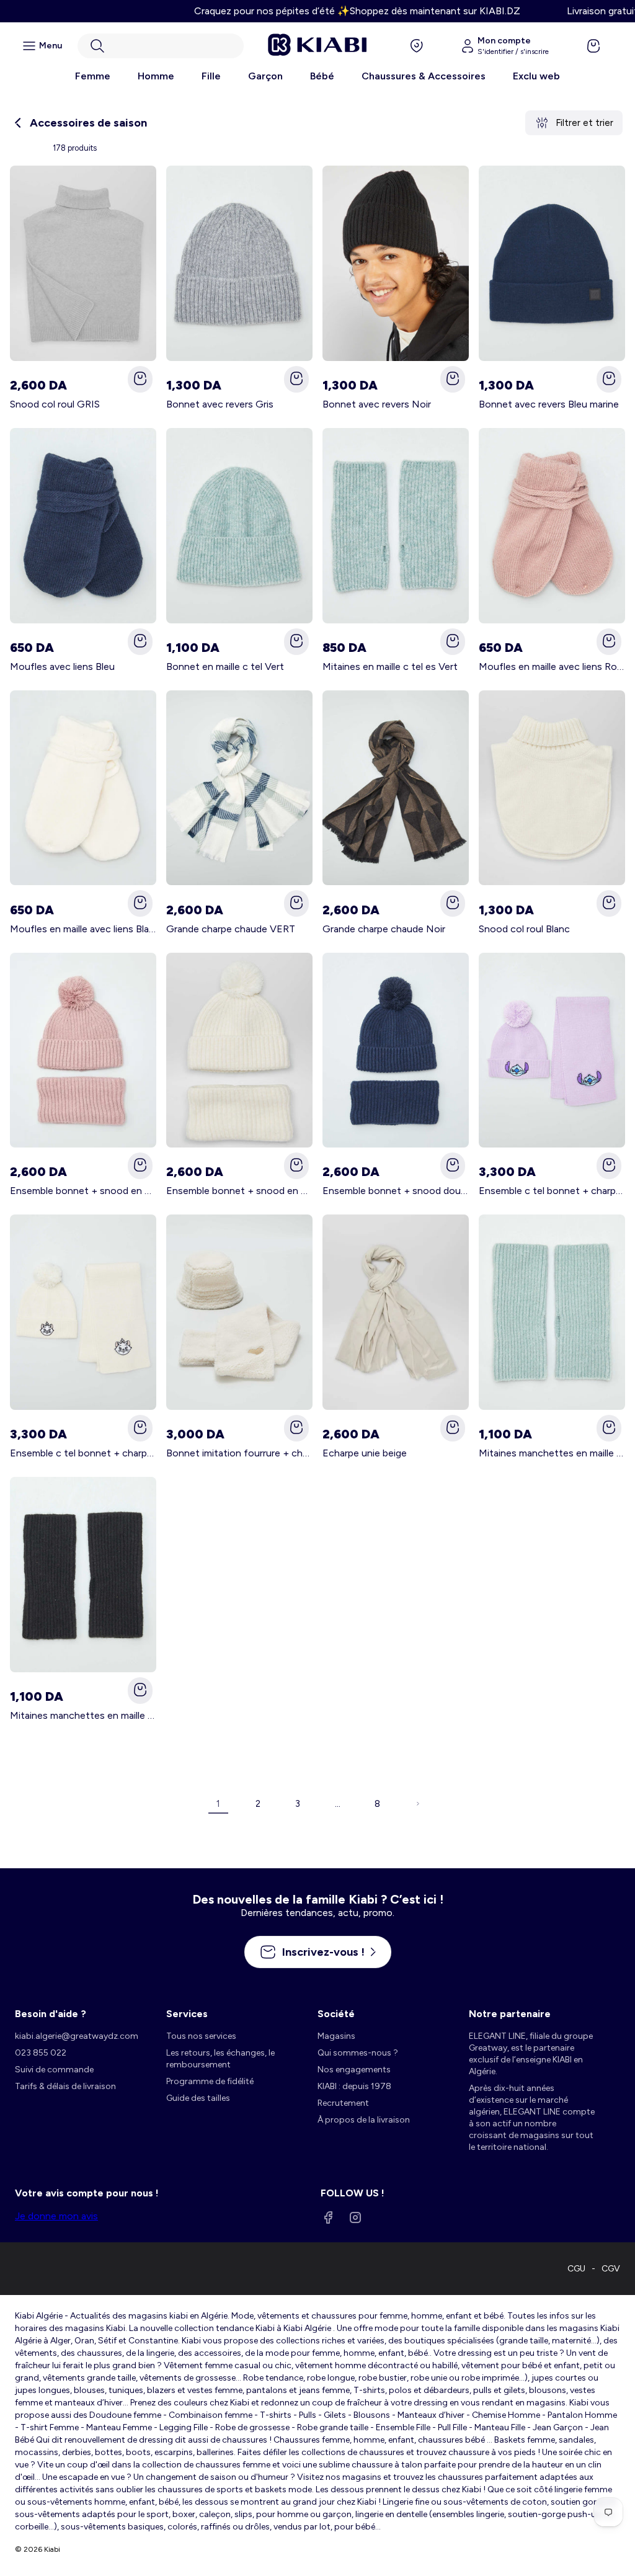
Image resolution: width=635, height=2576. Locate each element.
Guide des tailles (198, 2098)
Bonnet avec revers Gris (220, 404)
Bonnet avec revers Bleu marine (549, 404)
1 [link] (218, 1804)
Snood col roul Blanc (524, 929)
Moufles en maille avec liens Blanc (83, 929)
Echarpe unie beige (365, 1453)
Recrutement (343, 2103)
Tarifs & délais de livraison (65, 2086)
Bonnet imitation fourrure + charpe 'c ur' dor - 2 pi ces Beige (239, 1453)
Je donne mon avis (56, 2216)
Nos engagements (354, 2070)
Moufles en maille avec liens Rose (552, 666)
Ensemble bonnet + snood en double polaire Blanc (239, 1191)
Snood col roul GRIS (55, 404)
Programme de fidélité (210, 2081)
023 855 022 (41, 2053)
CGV (611, 2269)
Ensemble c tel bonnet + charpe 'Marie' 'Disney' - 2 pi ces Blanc (83, 1453)
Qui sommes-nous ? (358, 2053)
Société (336, 2014)
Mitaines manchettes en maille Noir (83, 1715)
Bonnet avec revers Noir (377, 404)
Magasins (336, 2036)
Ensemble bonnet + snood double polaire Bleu (396, 1191)
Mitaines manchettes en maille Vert (552, 1453)
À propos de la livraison (364, 2120)
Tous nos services (201, 2036)
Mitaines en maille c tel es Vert (390, 666)
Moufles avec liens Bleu (62, 666)
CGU (576, 2269)
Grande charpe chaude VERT (231, 929)
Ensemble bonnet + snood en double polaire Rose (83, 1191)
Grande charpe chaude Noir (384, 929)
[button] (161, 46)
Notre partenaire (510, 2014)
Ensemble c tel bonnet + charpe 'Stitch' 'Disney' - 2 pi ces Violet (552, 1191)
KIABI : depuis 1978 (354, 2086)
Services (187, 2014)
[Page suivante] (417, 1804)
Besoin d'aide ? (51, 2014)
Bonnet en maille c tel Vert (225, 666)
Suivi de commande (54, 2070)
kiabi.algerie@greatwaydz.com (77, 2036)
